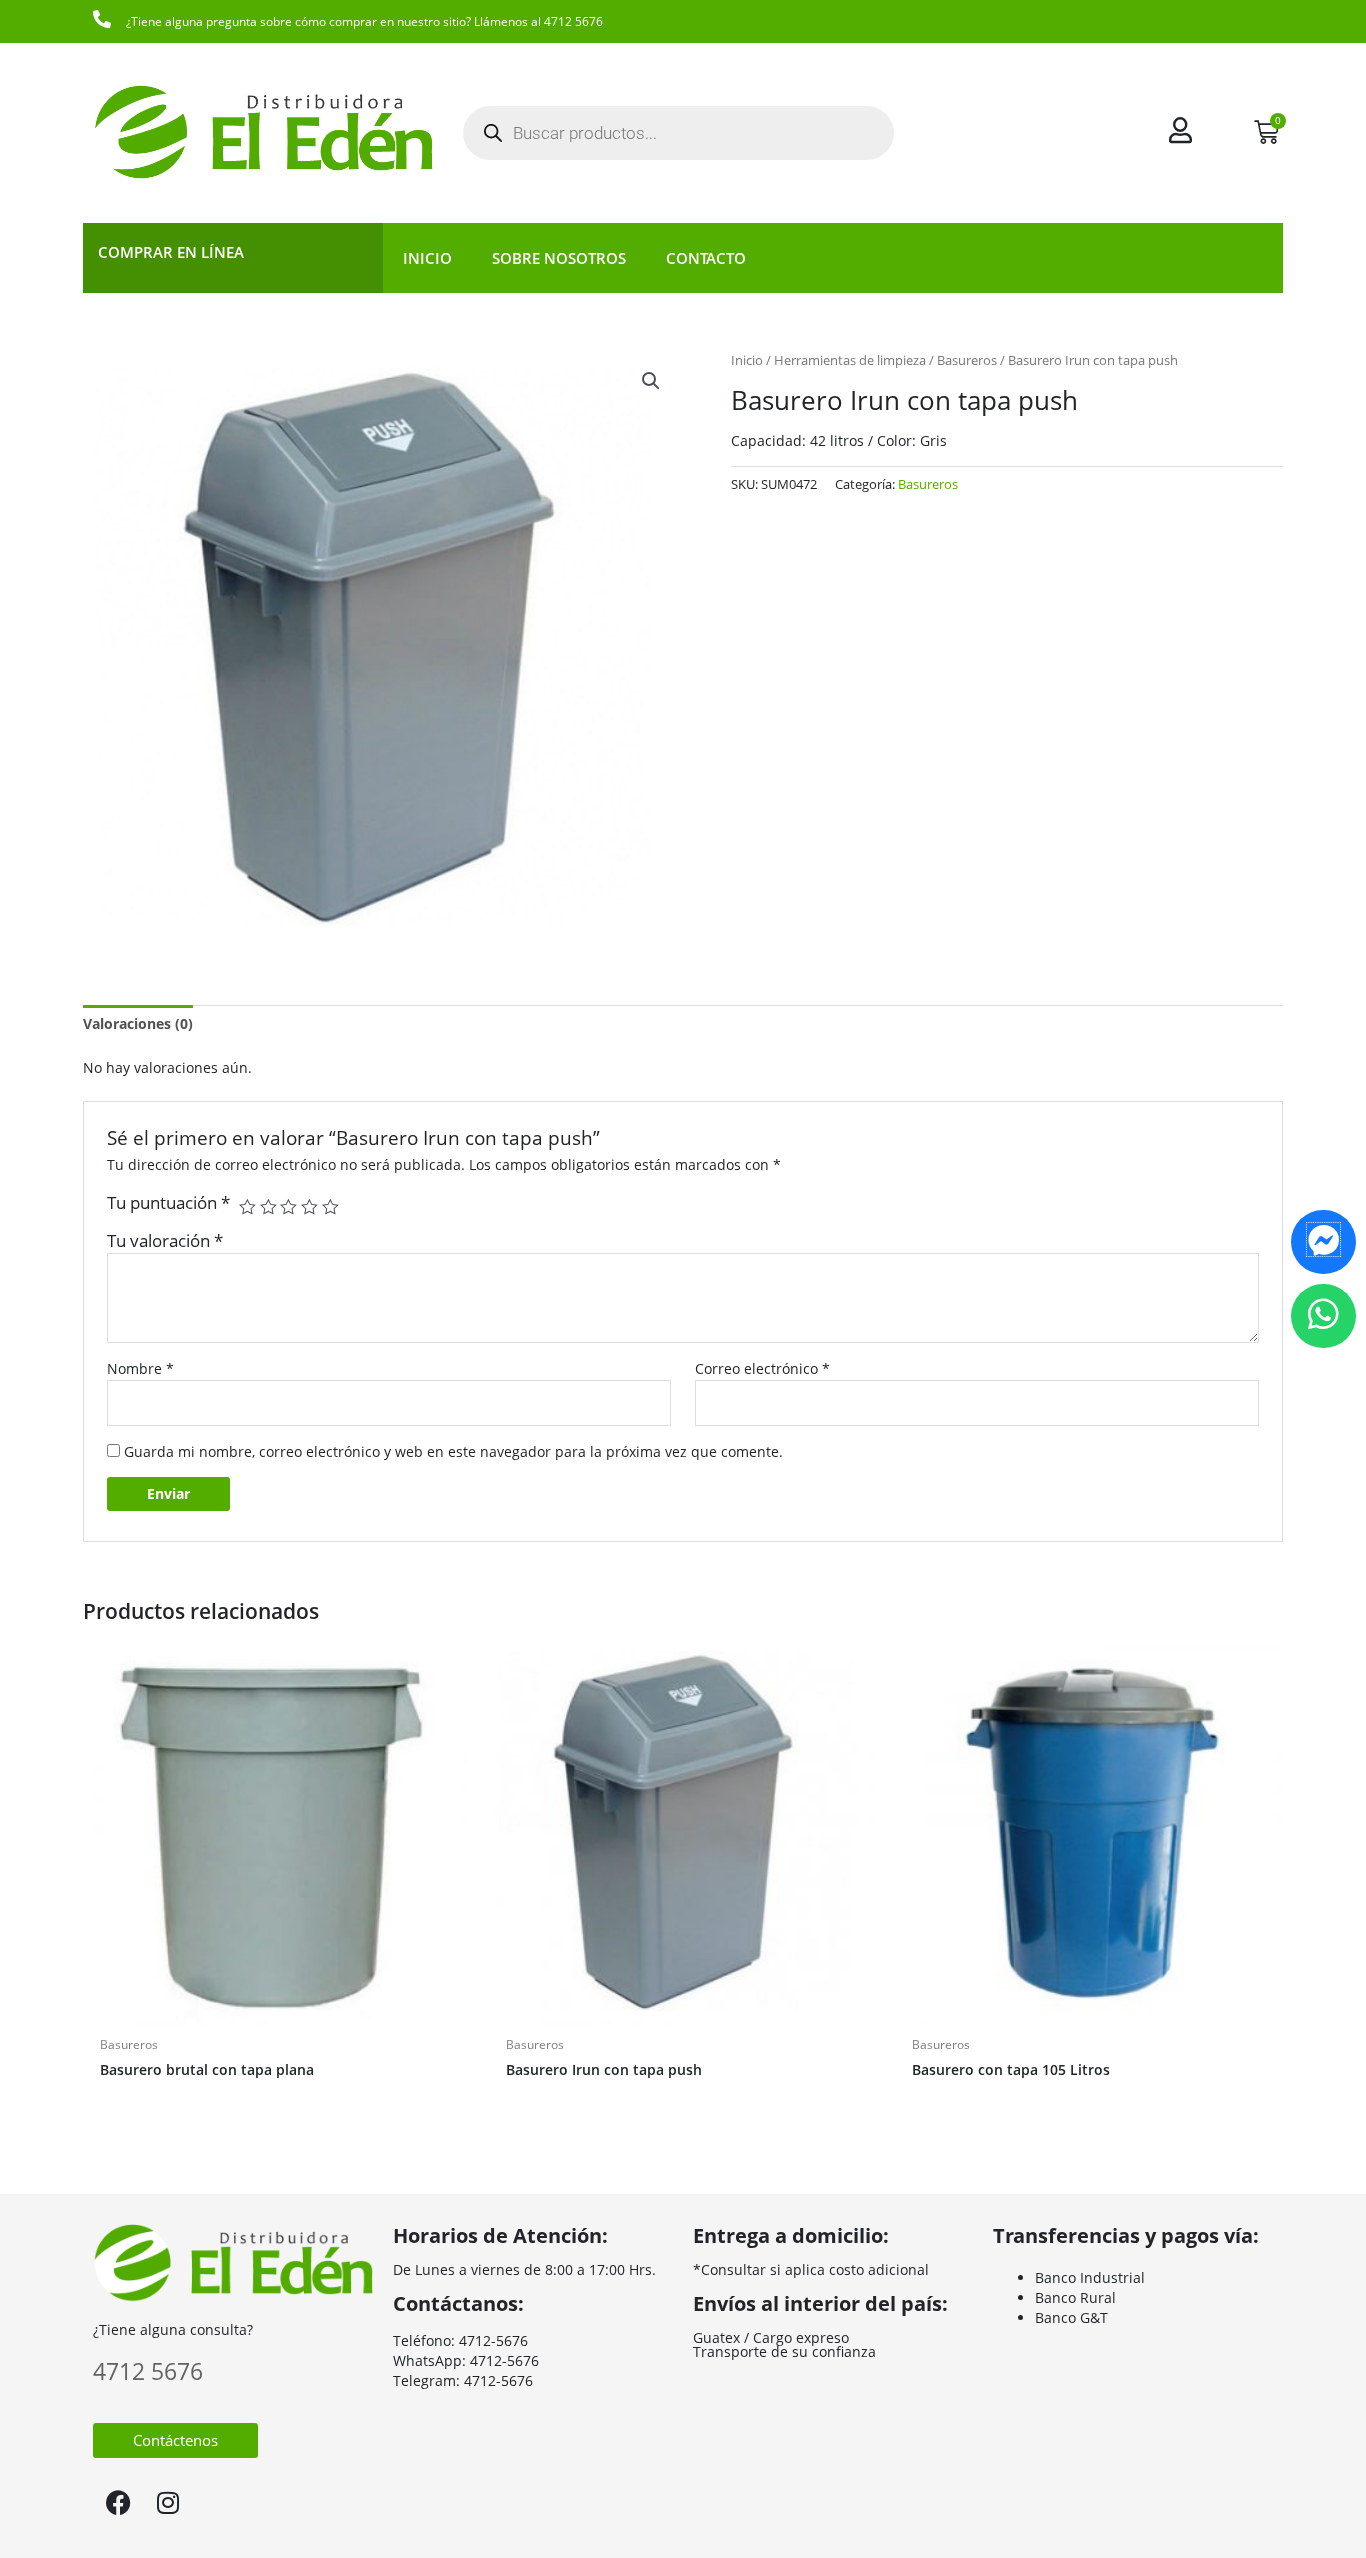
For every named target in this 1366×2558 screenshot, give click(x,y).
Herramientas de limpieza (850, 360)
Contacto (706, 258)
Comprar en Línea (171, 252)
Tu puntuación (168, 1202)
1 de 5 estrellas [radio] (247, 1207)
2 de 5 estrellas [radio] (268, 1207)
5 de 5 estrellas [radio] (330, 1207)
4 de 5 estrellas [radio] (309, 1207)
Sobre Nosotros (559, 258)
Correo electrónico (762, 1368)
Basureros (967, 360)
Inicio (427, 258)
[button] (651, 381)
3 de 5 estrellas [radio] (288, 1207)
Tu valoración (165, 1240)
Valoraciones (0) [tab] (138, 1023)
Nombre (140, 1368)
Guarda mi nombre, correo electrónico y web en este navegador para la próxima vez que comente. (453, 1451)
